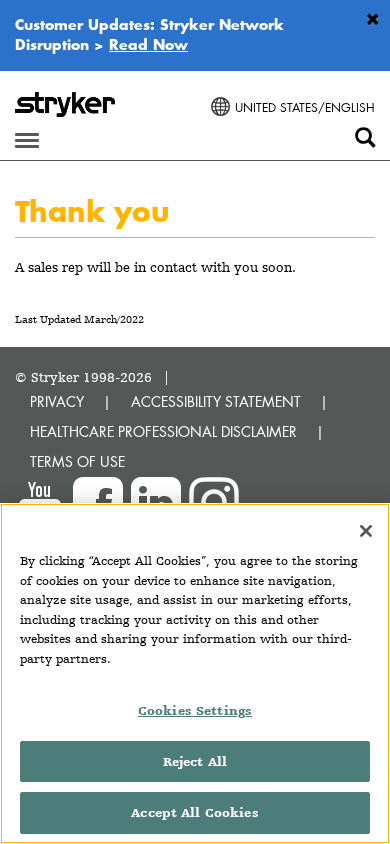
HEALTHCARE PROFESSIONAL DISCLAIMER (163, 431)
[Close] (366, 531)
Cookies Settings (195, 710)
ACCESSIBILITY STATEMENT (216, 401)
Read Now (148, 44)
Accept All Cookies (194, 812)
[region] (195, 673)
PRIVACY (57, 401)
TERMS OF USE (77, 461)
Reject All (195, 761)
